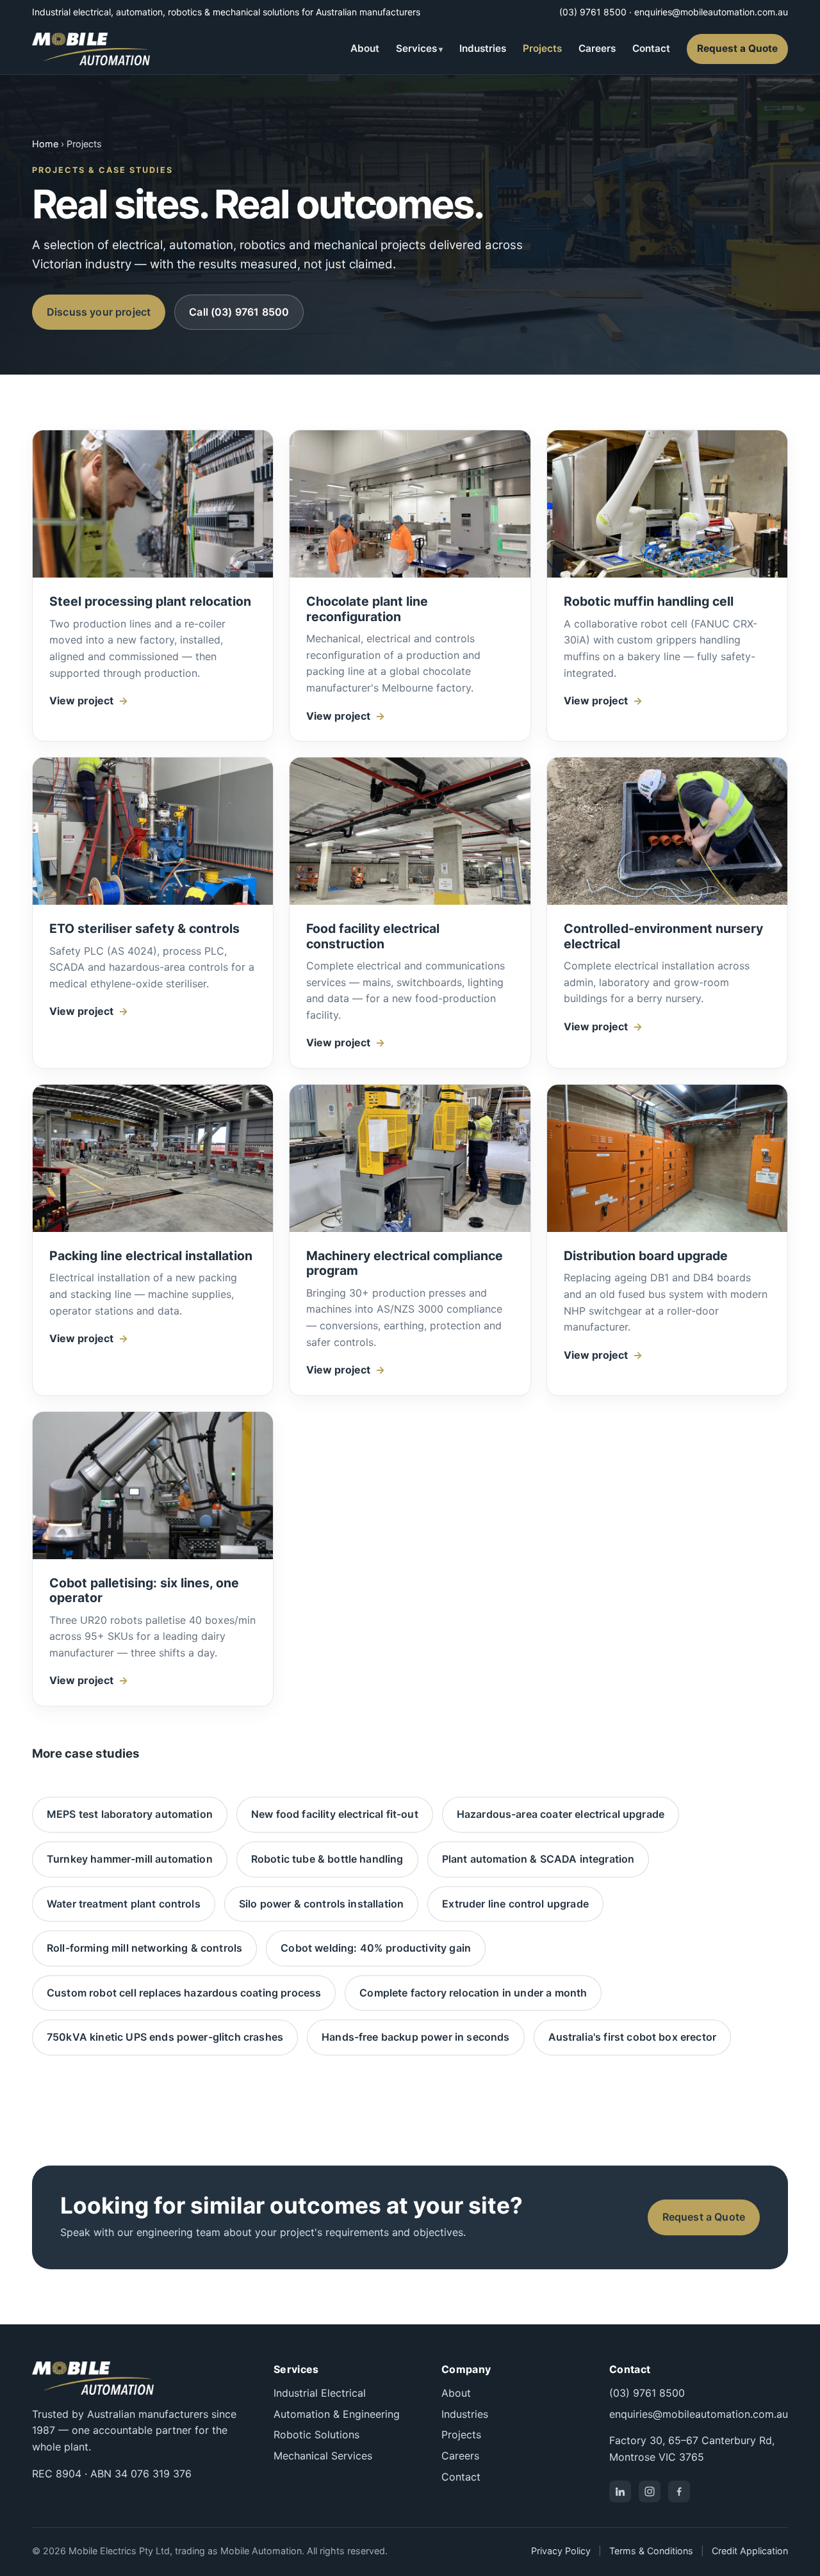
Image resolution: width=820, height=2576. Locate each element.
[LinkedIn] (620, 2491)
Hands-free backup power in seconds (415, 2037)
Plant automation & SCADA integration (538, 1859)
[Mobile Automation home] (91, 49)
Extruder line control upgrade (515, 1904)
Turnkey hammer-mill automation (130, 1859)
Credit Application (750, 2551)
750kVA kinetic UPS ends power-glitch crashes (165, 2037)
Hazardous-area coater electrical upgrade (561, 1814)
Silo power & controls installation (321, 1904)
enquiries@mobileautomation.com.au (711, 12)
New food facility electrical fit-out (335, 1814)
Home (45, 144)
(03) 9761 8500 (593, 12)
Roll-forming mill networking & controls (144, 1948)
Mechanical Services (323, 2456)
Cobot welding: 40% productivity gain (376, 1948)
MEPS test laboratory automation (130, 1814)
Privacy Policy (561, 2551)
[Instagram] (650, 2491)
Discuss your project (99, 312)
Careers (597, 48)
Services (416, 48)
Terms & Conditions (651, 2551)
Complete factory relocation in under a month (473, 1993)
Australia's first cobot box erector (633, 2037)
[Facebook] (679, 2491)
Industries (483, 48)
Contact (651, 48)
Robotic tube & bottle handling (327, 1859)
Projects (542, 48)
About (365, 48)
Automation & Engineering (337, 2414)
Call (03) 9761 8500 (239, 312)
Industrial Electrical (320, 2393)
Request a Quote (737, 48)
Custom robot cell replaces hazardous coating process (184, 1993)
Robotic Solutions (316, 2434)
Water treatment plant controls (124, 1904)
